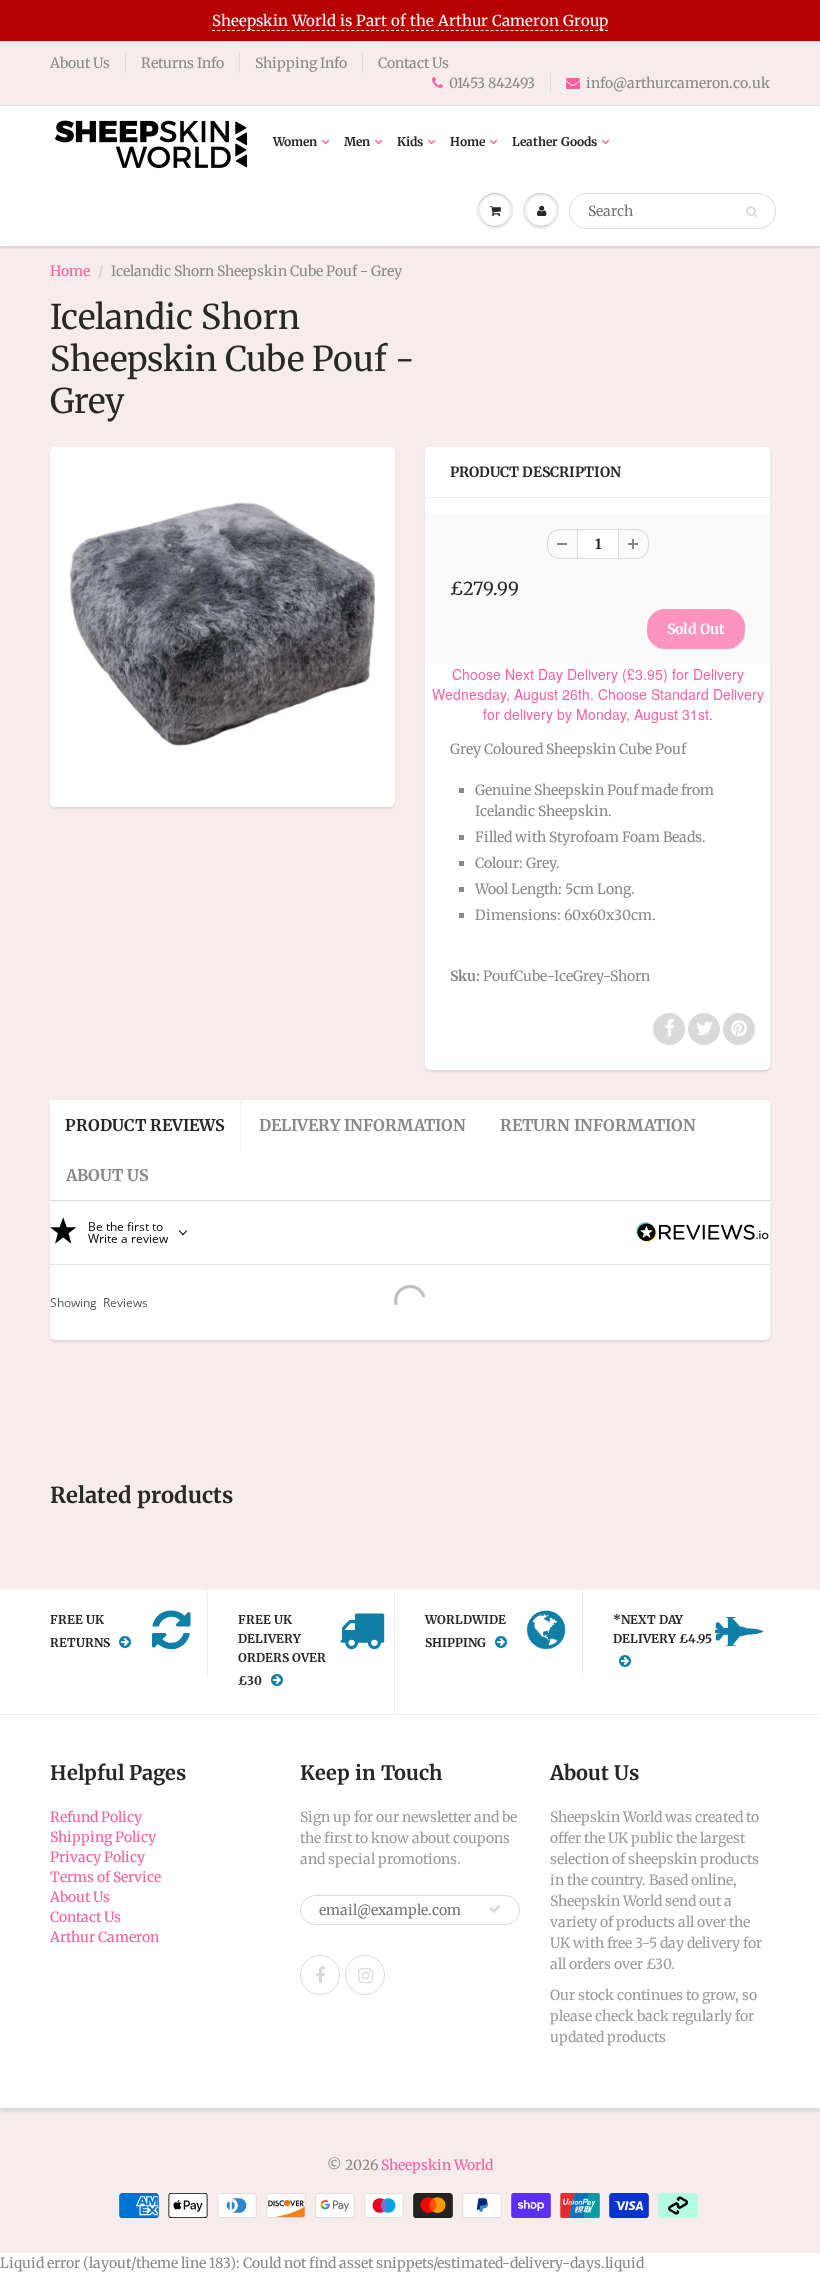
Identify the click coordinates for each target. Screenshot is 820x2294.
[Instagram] (365, 1975)
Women (295, 141)
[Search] (751, 212)
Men (357, 141)
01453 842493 (492, 83)
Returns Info (182, 63)
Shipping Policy (103, 1837)
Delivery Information (362, 1125)
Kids (410, 141)
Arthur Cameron (104, 1937)
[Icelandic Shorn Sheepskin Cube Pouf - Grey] (222, 624)
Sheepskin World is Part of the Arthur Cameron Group (410, 20)
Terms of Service (105, 1877)
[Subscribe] (495, 1909)
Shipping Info (301, 63)
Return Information (598, 1125)
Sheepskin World (437, 2165)
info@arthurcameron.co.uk (678, 83)
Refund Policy (96, 1817)
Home (467, 141)
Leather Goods (554, 141)
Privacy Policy (97, 1857)
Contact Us (413, 63)
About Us (80, 63)
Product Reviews (145, 1125)
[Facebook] (320, 1975)
